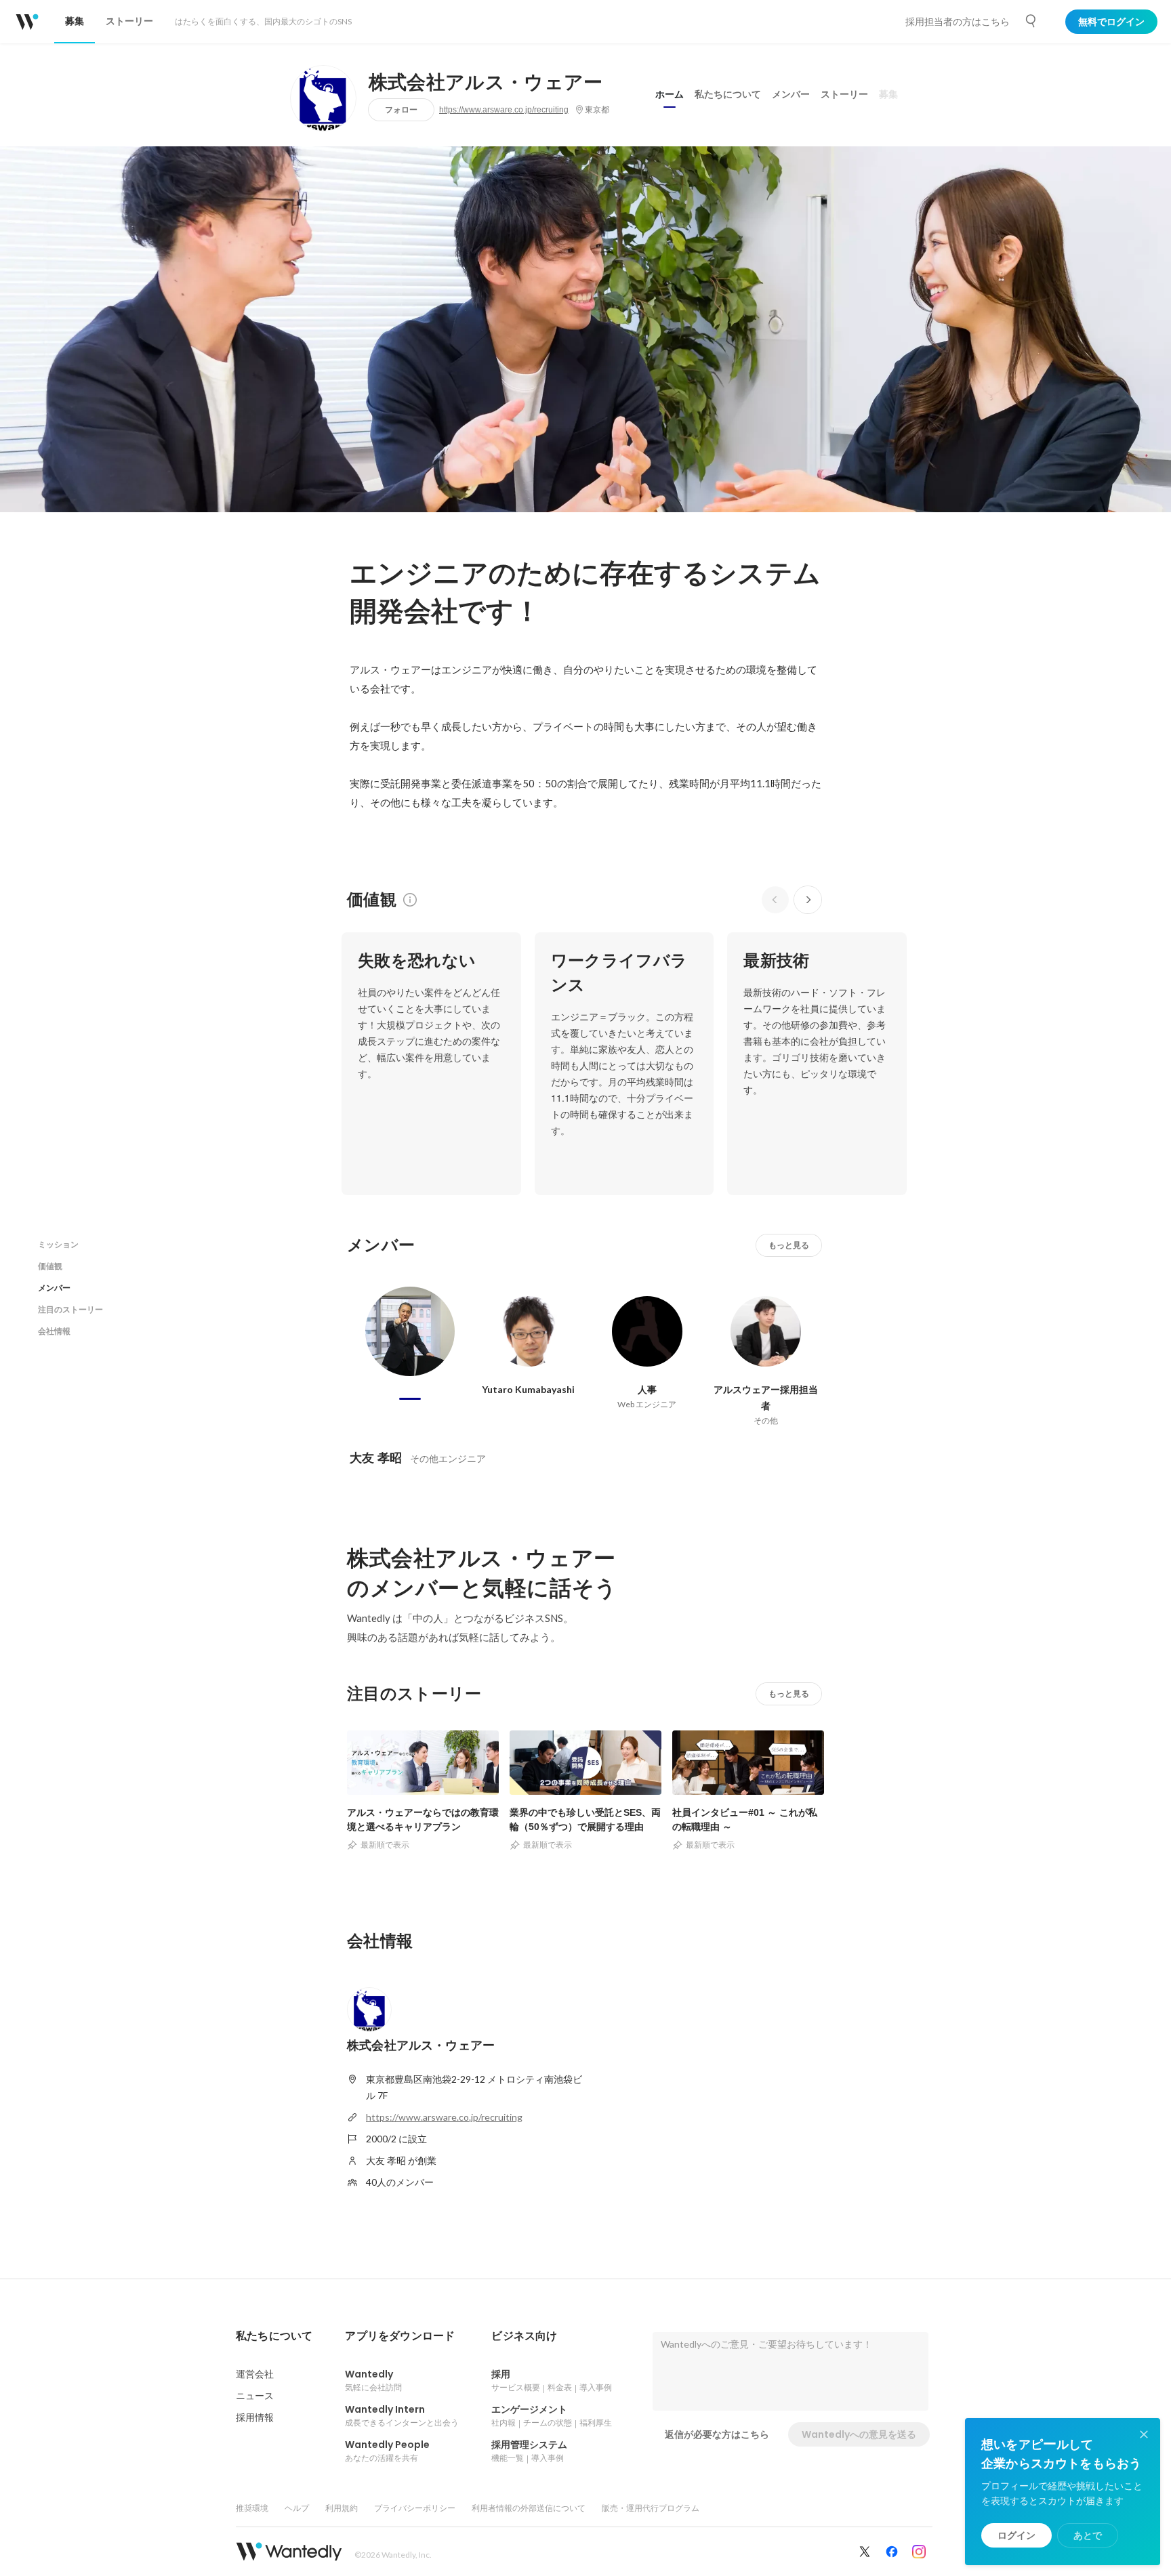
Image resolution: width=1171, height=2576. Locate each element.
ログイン (1016, 2535)
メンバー (791, 94)
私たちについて (728, 94)
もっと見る (789, 1245)
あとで (1088, 2535)
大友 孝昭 (376, 1458)
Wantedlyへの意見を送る (859, 2434)
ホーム (670, 94)
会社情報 (54, 1331)
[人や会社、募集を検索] (1031, 21)
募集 (888, 94)
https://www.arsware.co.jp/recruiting (504, 110)
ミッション (58, 1244)
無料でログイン (1111, 22)
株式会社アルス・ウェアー (486, 83)
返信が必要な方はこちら (717, 2434)
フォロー (401, 109)
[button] (274, 2336)
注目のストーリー (70, 1309)
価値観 (50, 1266)
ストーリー (844, 94)
